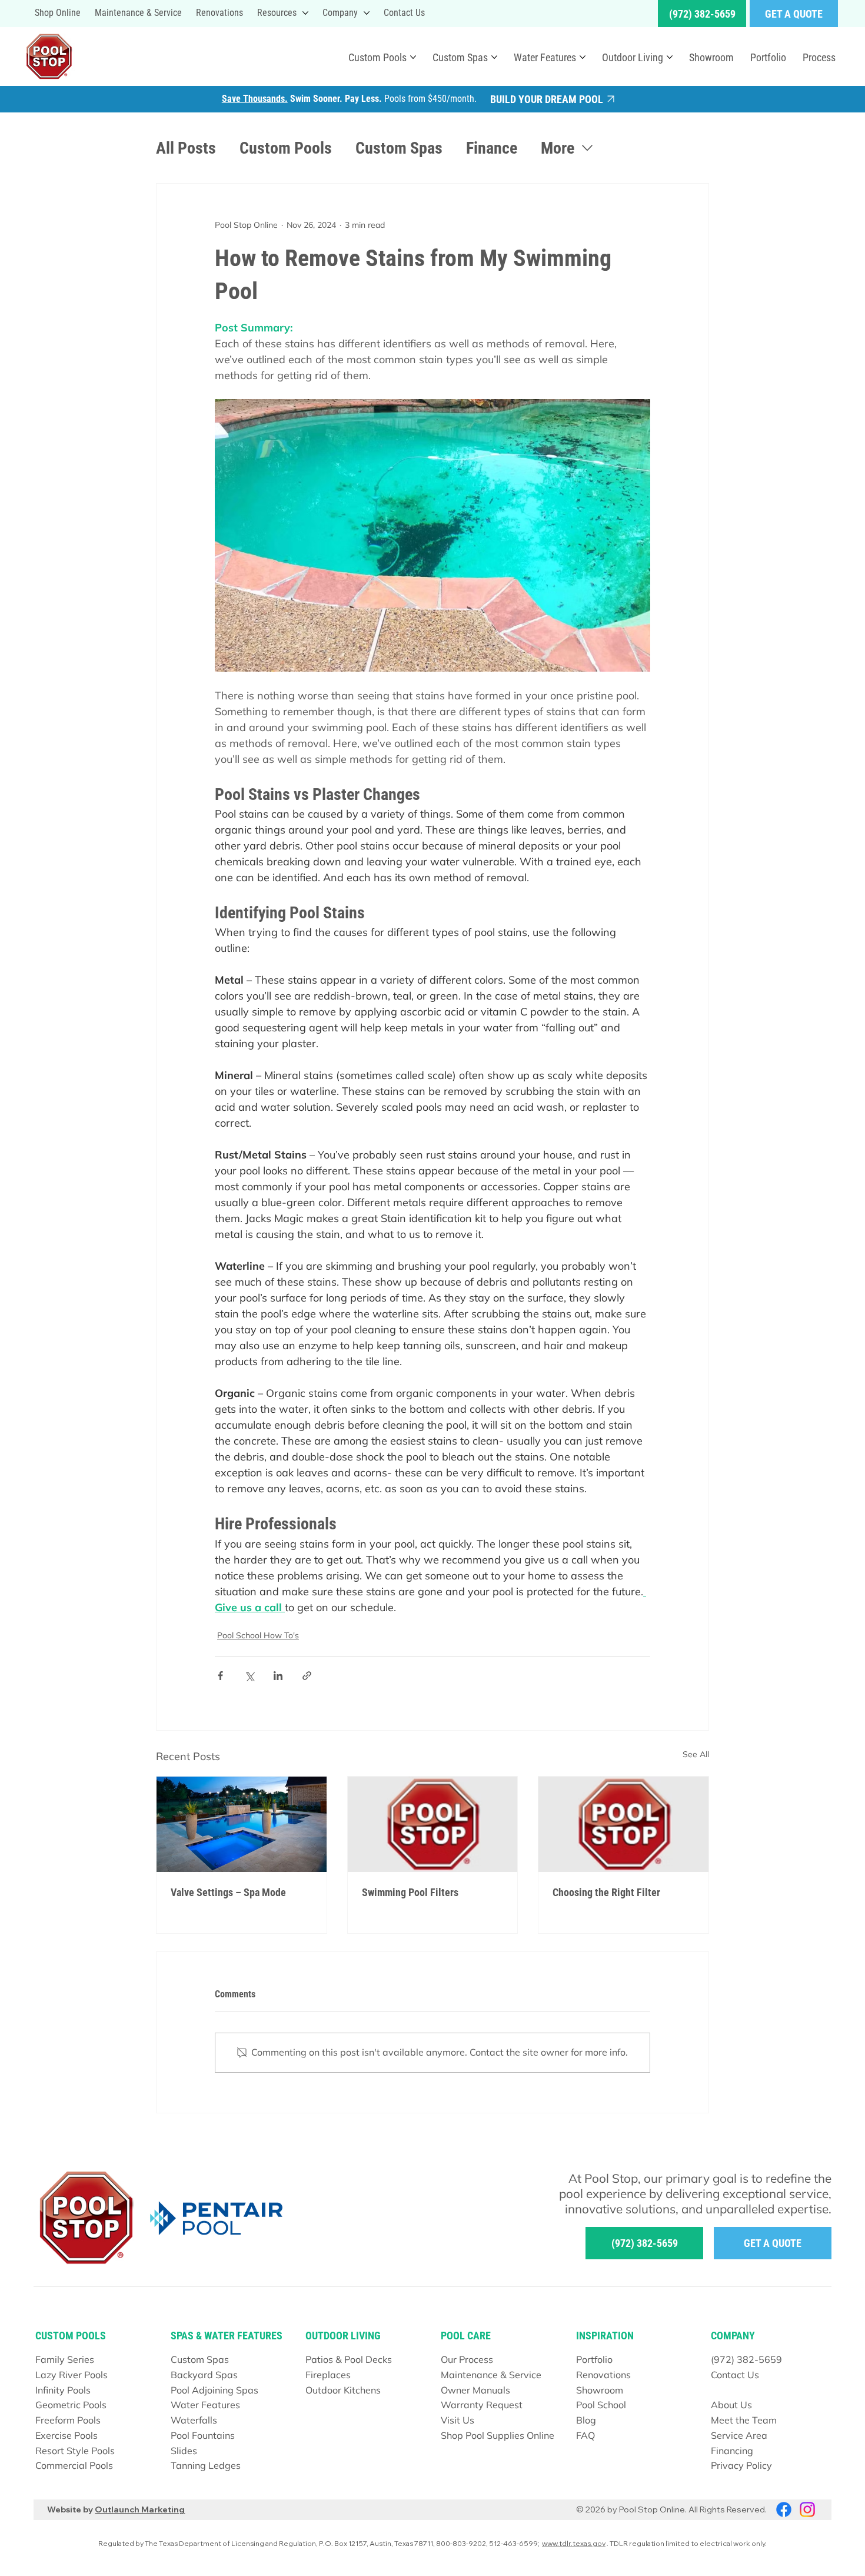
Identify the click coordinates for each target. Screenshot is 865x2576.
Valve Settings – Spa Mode (228, 1892)
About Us (731, 2405)
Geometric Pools (71, 2405)
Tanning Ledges (206, 2465)
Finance (492, 148)
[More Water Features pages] (583, 57)
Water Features (205, 2405)
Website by (71, 2509)
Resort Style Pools (75, 2451)
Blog (586, 2420)
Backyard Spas (204, 2375)
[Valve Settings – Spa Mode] (242, 1824)
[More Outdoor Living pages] (670, 57)
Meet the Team (744, 2420)
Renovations (603, 2375)
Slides (184, 2451)
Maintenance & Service (491, 2375)
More (558, 148)
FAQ (585, 2435)
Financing (732, 2451)
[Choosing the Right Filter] (623, 1824)
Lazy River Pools (71, 2375)
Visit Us (458, 2420)
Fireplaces (328, 2375)
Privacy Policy (741, 2465)
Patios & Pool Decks (349, 2359)
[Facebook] (784, 2509)
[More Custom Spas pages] (494, 57)
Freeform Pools (68, 2420)
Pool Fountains (203, 2435)
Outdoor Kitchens (343, 2390)
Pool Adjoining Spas (214, 2390)
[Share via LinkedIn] (278, 1676)
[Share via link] (307, 1676)
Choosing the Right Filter (606, 1892)
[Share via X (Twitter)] (249, 1676)
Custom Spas (399, 148)
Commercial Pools (74, 2465)
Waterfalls (194, 2420)
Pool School (601, 2405)
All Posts (186, 148)
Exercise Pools (66, 2435)
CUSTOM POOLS (71, 2336)
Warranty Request (482, 2405)
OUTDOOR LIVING (343, 2336)
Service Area (739, 2435)
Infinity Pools (63, 2390)
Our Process (467, 2359)
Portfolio (594, 2359)
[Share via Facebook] (220, 1676)
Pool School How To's (258, 1635)
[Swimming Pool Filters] (433, 1824)
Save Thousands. (255, 99)
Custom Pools (286, 148)
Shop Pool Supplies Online (498, 2435)
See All (696, 1754)
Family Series (65, 2359)
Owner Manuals (475, 2390)
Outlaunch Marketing (140, 2509)
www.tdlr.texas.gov (574, 2543)
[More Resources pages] (305, 13)
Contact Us (735, 2375)
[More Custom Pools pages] (413, 57)
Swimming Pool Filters (410, 1892)
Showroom (600, 2390)
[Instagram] (807, 2509)
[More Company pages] (367, 13)
